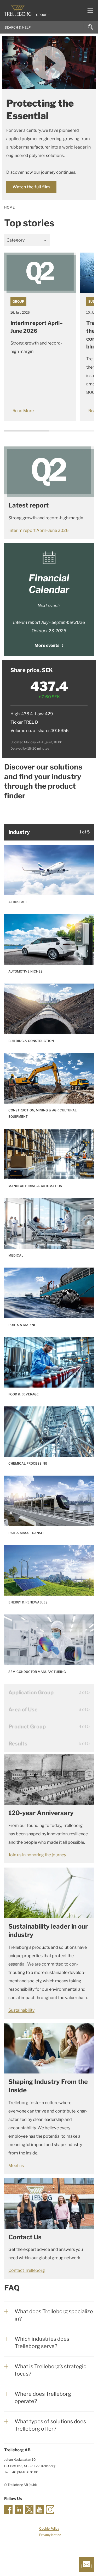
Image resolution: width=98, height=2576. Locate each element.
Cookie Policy (49, 2528)
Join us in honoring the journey (37, 1855)
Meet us (16, 2166)
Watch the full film (31, 187)
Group (18, 301)
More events (47, 645)
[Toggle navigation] (88, 10)
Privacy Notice (50, 2535)
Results (18, 1744)
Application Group (31, 1693)
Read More (23, 411)
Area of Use (23, 1710)
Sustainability (21, 2010)
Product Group (27, 1727)
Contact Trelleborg (27, 2270)
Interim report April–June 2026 (39, 530)
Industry (19, 832)
